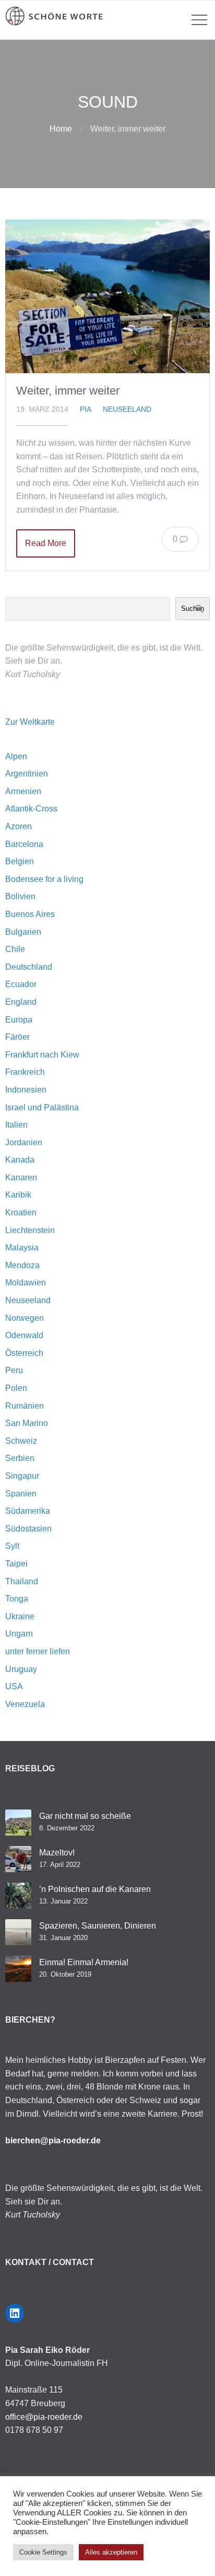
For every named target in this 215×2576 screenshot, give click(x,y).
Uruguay (21, 1669)
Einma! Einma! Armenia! (84, 1962)
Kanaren (21, 1177)
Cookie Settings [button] (43, 2552)
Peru (14, 1370)
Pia (86, 409)
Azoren (19, 826)
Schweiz (21, 1441)
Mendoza (22, 1265)
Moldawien (26, 1283)
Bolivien (20, 896)
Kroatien (21, 1212)
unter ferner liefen (38, 1651)
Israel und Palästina (42, 1107)
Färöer (17, 1037)
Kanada (20, 1160)
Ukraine (20, 1616)
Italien (16, 1125)
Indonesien (26, 1090)
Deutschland (29, 967)
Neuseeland (127, 409)
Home (61, 129)
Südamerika (28, 1511)
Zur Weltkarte (30, 722)
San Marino (27, 1423)
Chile (15, 949)
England (21, 1002)
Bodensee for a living (44, 879)
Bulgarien (23, 932)
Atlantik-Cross (31, 809)
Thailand (22, 1581)
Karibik (18, 1195)
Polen (16, 1388)
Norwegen (25, 1318)
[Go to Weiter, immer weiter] (107, 296)
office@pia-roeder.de (44, 2417)
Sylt (12, 1546)
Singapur (22, 1476)
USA (14, 1686)
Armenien (23, 791)
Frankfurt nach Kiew (42, 1055)
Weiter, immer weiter (68, 391)
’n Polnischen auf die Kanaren (95, 1889)
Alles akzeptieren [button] (111, 2552)
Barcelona (24, 844)
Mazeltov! (57, 1853)
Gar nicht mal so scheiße (85, 1816)
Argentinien (27, 774)
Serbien (20, 1458)
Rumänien (25, 1406)
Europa (19, 1020)
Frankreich (25, 1072)
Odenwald (24, 1335)
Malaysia (22, 1248)
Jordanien (24, 1142)
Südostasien (28, 1529)
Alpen (16, 756)
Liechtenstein (30, 1230)
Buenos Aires (30, 914)
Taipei (16, 1564)
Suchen (193, 608)
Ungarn (19, 1634)
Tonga (17, 1599)
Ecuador (21, 984)
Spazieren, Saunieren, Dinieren (98, 1926)
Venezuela (25, 1704)
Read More (46, 543)
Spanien (21, 1494)
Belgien (20, 861)
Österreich (24, 1353)
